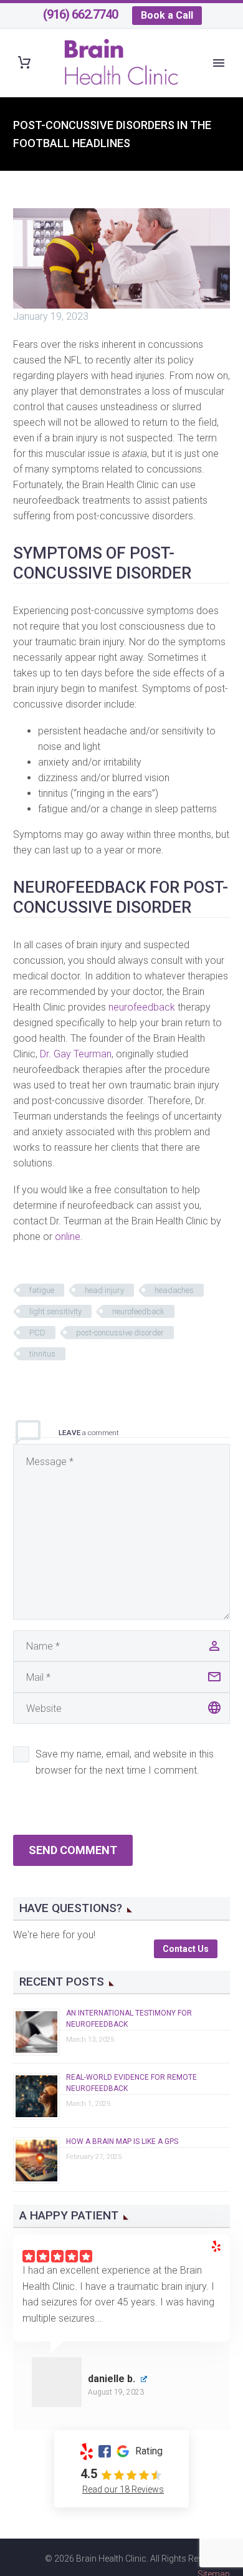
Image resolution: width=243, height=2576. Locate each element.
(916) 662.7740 (80, 14)
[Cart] (24, 63)
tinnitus (42, 1354)
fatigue (42, 1290)
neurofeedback (142, 1007)
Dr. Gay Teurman (76, 1054)
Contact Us (186, 1949)
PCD (37, 1333)
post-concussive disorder (120, 1333)
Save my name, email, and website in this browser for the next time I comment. (125, 1762)
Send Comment (73, 1850)
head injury (104, 1290)
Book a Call (167, 15)
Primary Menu (219, 63)
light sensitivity (55, 1311)
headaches (174, 1290)
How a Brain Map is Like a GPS (122, 2141)
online (68, 1237)
